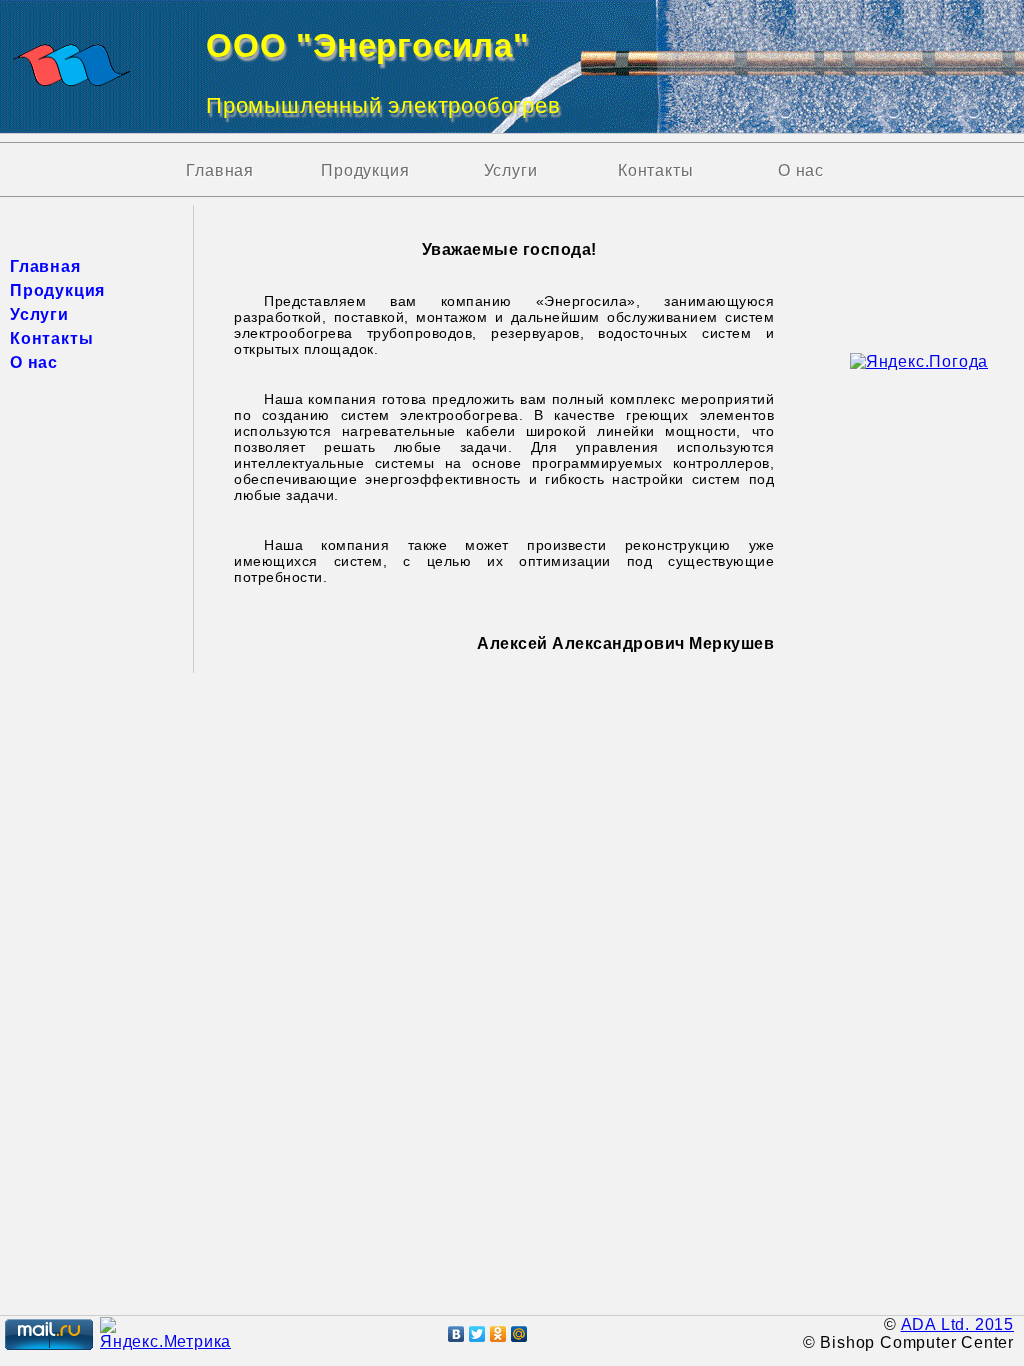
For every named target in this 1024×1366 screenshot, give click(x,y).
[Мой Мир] (519, 1334)
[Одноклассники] (498, 1334)
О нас (801, 170)
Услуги (511, 170)
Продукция (365, 170)
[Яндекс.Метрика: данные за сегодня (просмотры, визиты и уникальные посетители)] (165, 1334)
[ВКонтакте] (456, 1334)
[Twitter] (477, 1334)
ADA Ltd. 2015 (957, 1324)
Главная (220, 170)
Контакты (655, 170)
